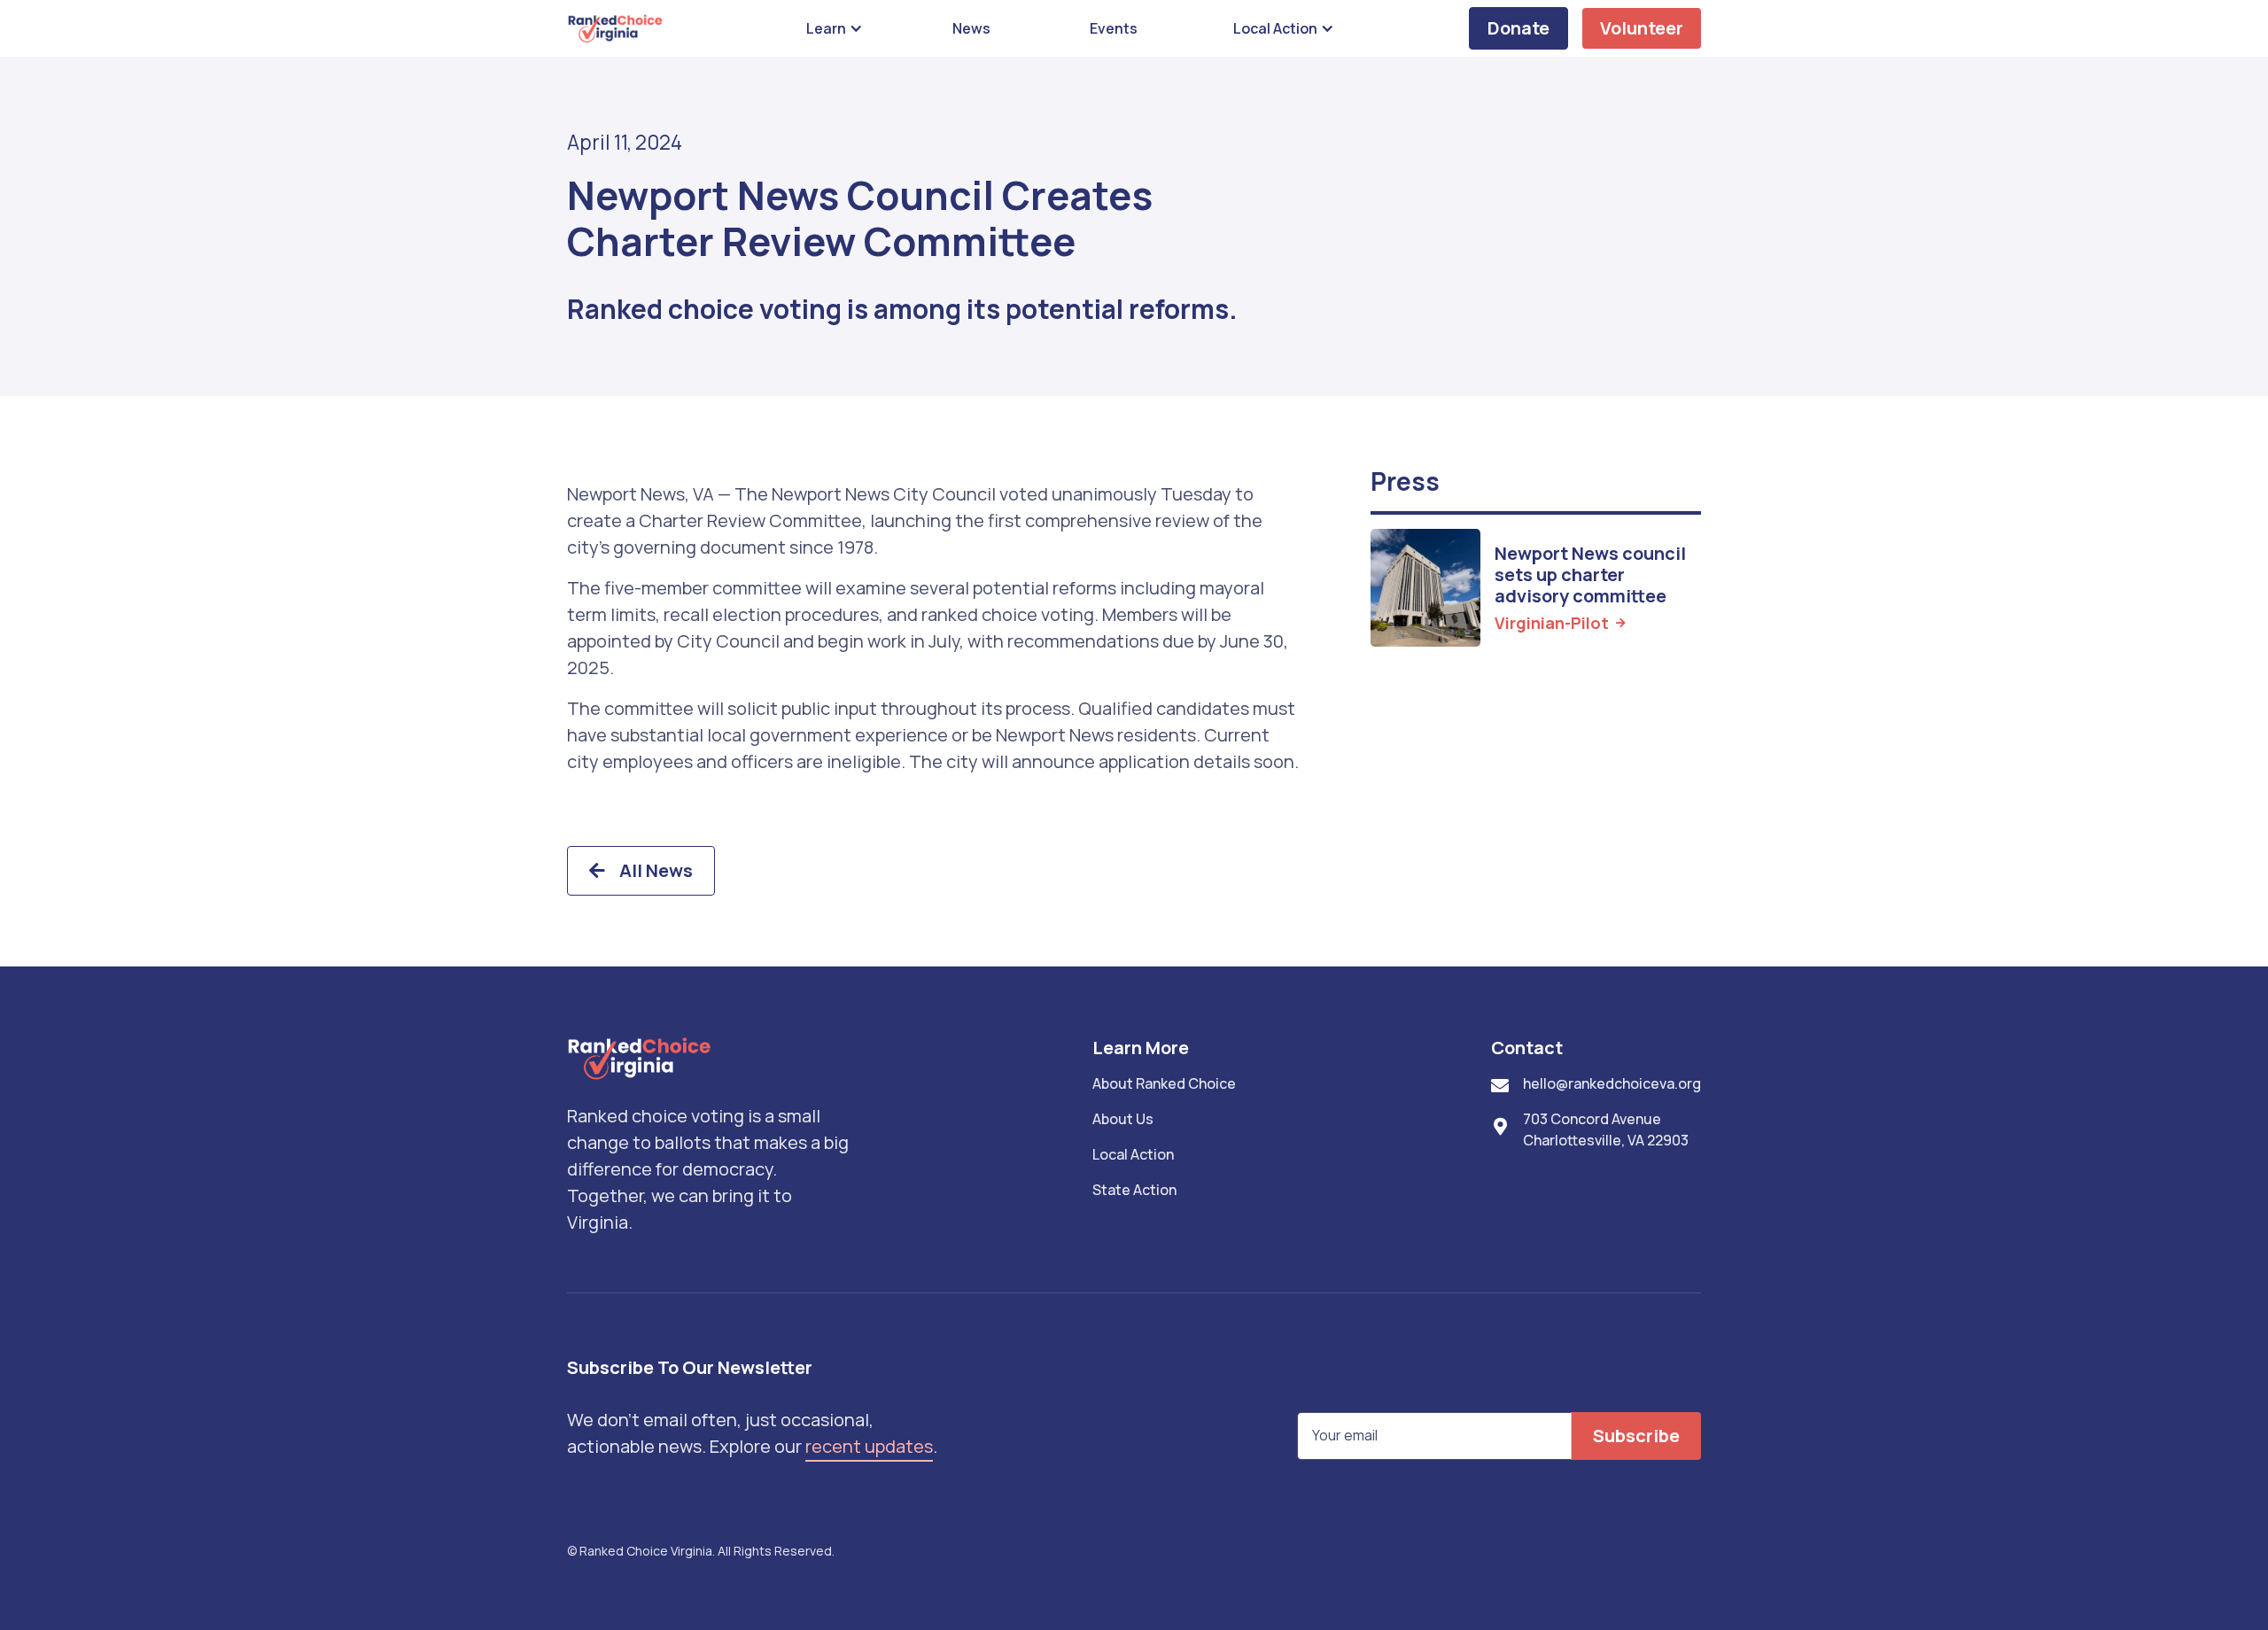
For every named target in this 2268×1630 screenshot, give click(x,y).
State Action (1134, 1190)
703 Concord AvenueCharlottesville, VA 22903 (1606, 1129)
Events (1114, 28)
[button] (831, 28)
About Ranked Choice (1164, 1083)
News (971, 28)
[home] (616, 28)
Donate (1518, 28)
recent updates (869, 1446)
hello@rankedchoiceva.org (1612, 1083)
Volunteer (1642, 28)
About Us (1123, 1119)
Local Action (1133, 1154)
